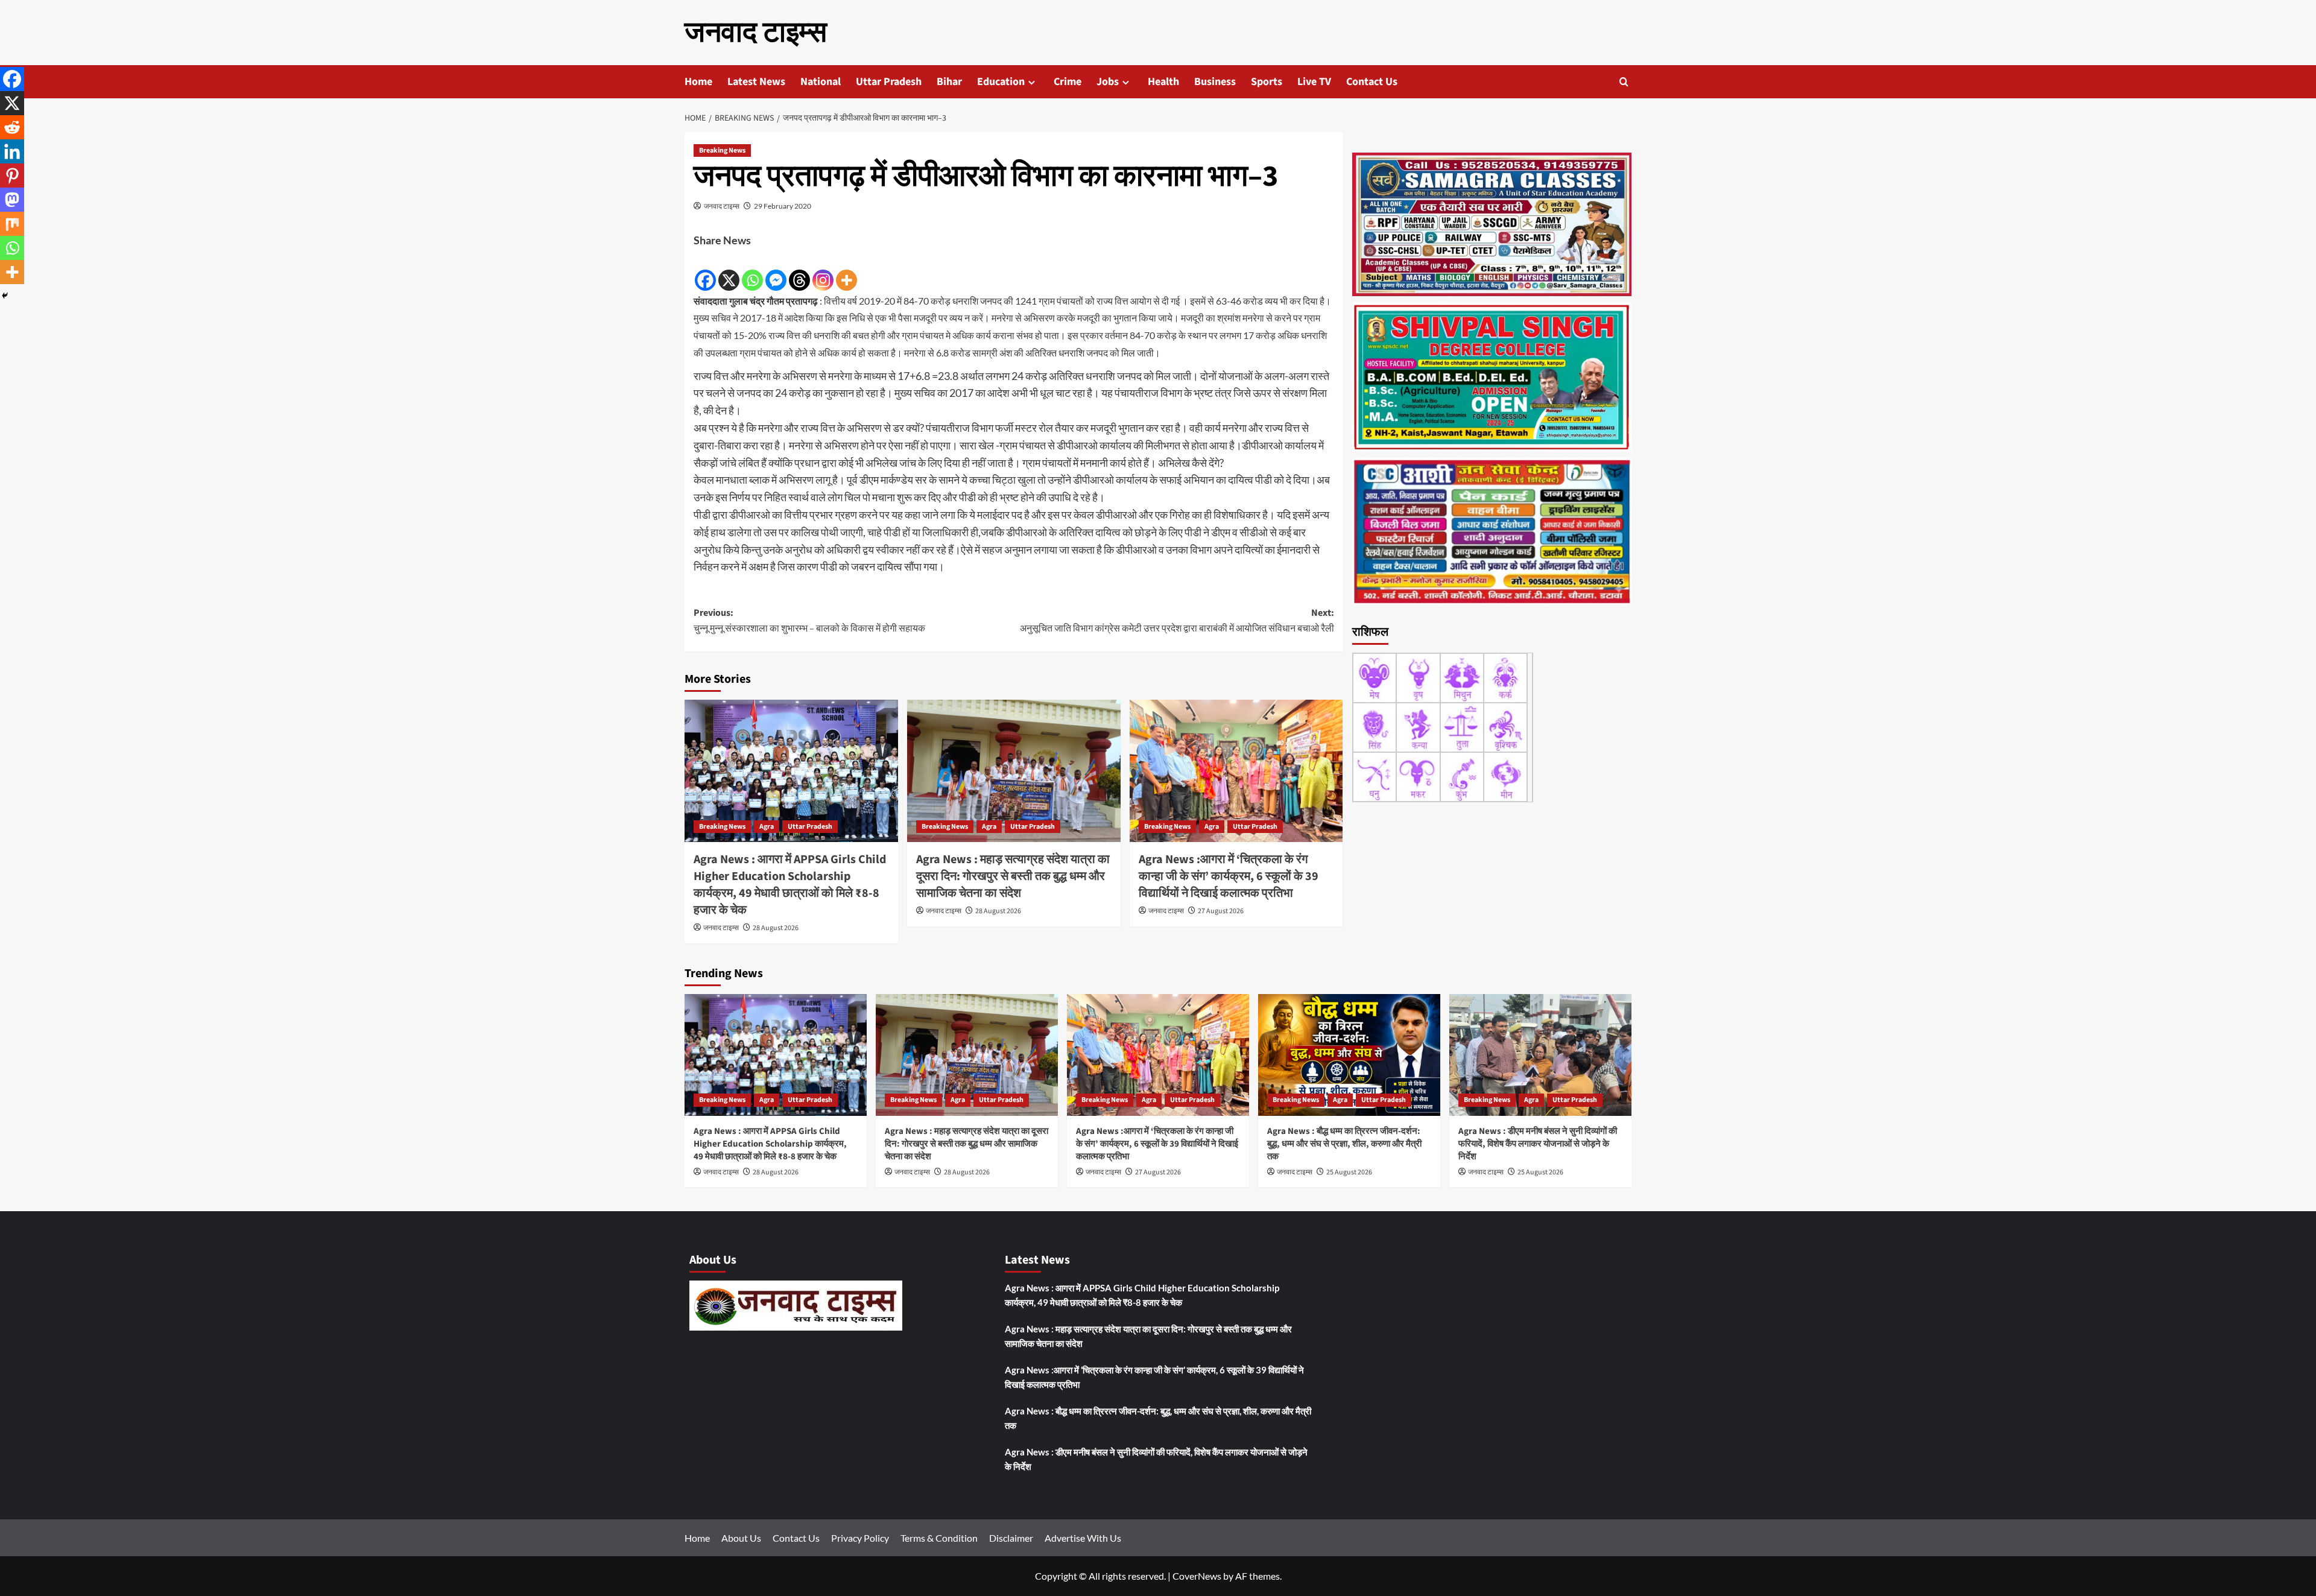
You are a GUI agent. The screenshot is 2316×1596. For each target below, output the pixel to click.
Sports (1267, 82)
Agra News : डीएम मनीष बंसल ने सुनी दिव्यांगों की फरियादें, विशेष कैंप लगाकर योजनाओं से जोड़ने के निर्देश (1538, 1144)
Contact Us (1372, 82)
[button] (1624, 82)
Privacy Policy (860, 1538)
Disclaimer (1011, 1538)
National (821, 82)
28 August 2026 (776, 928)
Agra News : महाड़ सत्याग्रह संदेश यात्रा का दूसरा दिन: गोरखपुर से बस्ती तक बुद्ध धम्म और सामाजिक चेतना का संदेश (1013, 876)
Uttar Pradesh (889, 82)
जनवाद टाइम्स (756, 33)
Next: (1177, 621)
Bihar (949, 82)
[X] (729, 271)
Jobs (1108, 82)
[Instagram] (823, 271)
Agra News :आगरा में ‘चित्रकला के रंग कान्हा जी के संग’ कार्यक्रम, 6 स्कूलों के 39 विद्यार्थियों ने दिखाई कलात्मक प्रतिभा (1229, 876)
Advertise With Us (1083, 1538)
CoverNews (1197, 1576)
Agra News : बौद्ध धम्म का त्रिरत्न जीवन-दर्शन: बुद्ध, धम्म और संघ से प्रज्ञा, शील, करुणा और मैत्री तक (1344, 1144)
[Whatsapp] (752, 271)
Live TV (1314, 82)
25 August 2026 (1349, 1172)
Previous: (809, 621)
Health (1163, 82)
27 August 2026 (1221, 911)
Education (1001, 82)
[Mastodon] (12, 200)
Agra (767, 827)
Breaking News (722, 150)
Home (698, 82)
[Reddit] (12, 127)
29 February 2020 (783, 206)
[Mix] (12, 224)
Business (1215, 82)
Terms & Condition (939, 1538)
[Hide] (5, 296)
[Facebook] (705, 271)
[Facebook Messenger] (776, 271)
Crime (1068, 82)
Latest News (756, 82)
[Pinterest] (12, 176)
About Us (741, 1538)
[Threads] (799, 271)
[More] (846, 271)
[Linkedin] (12, 151)
